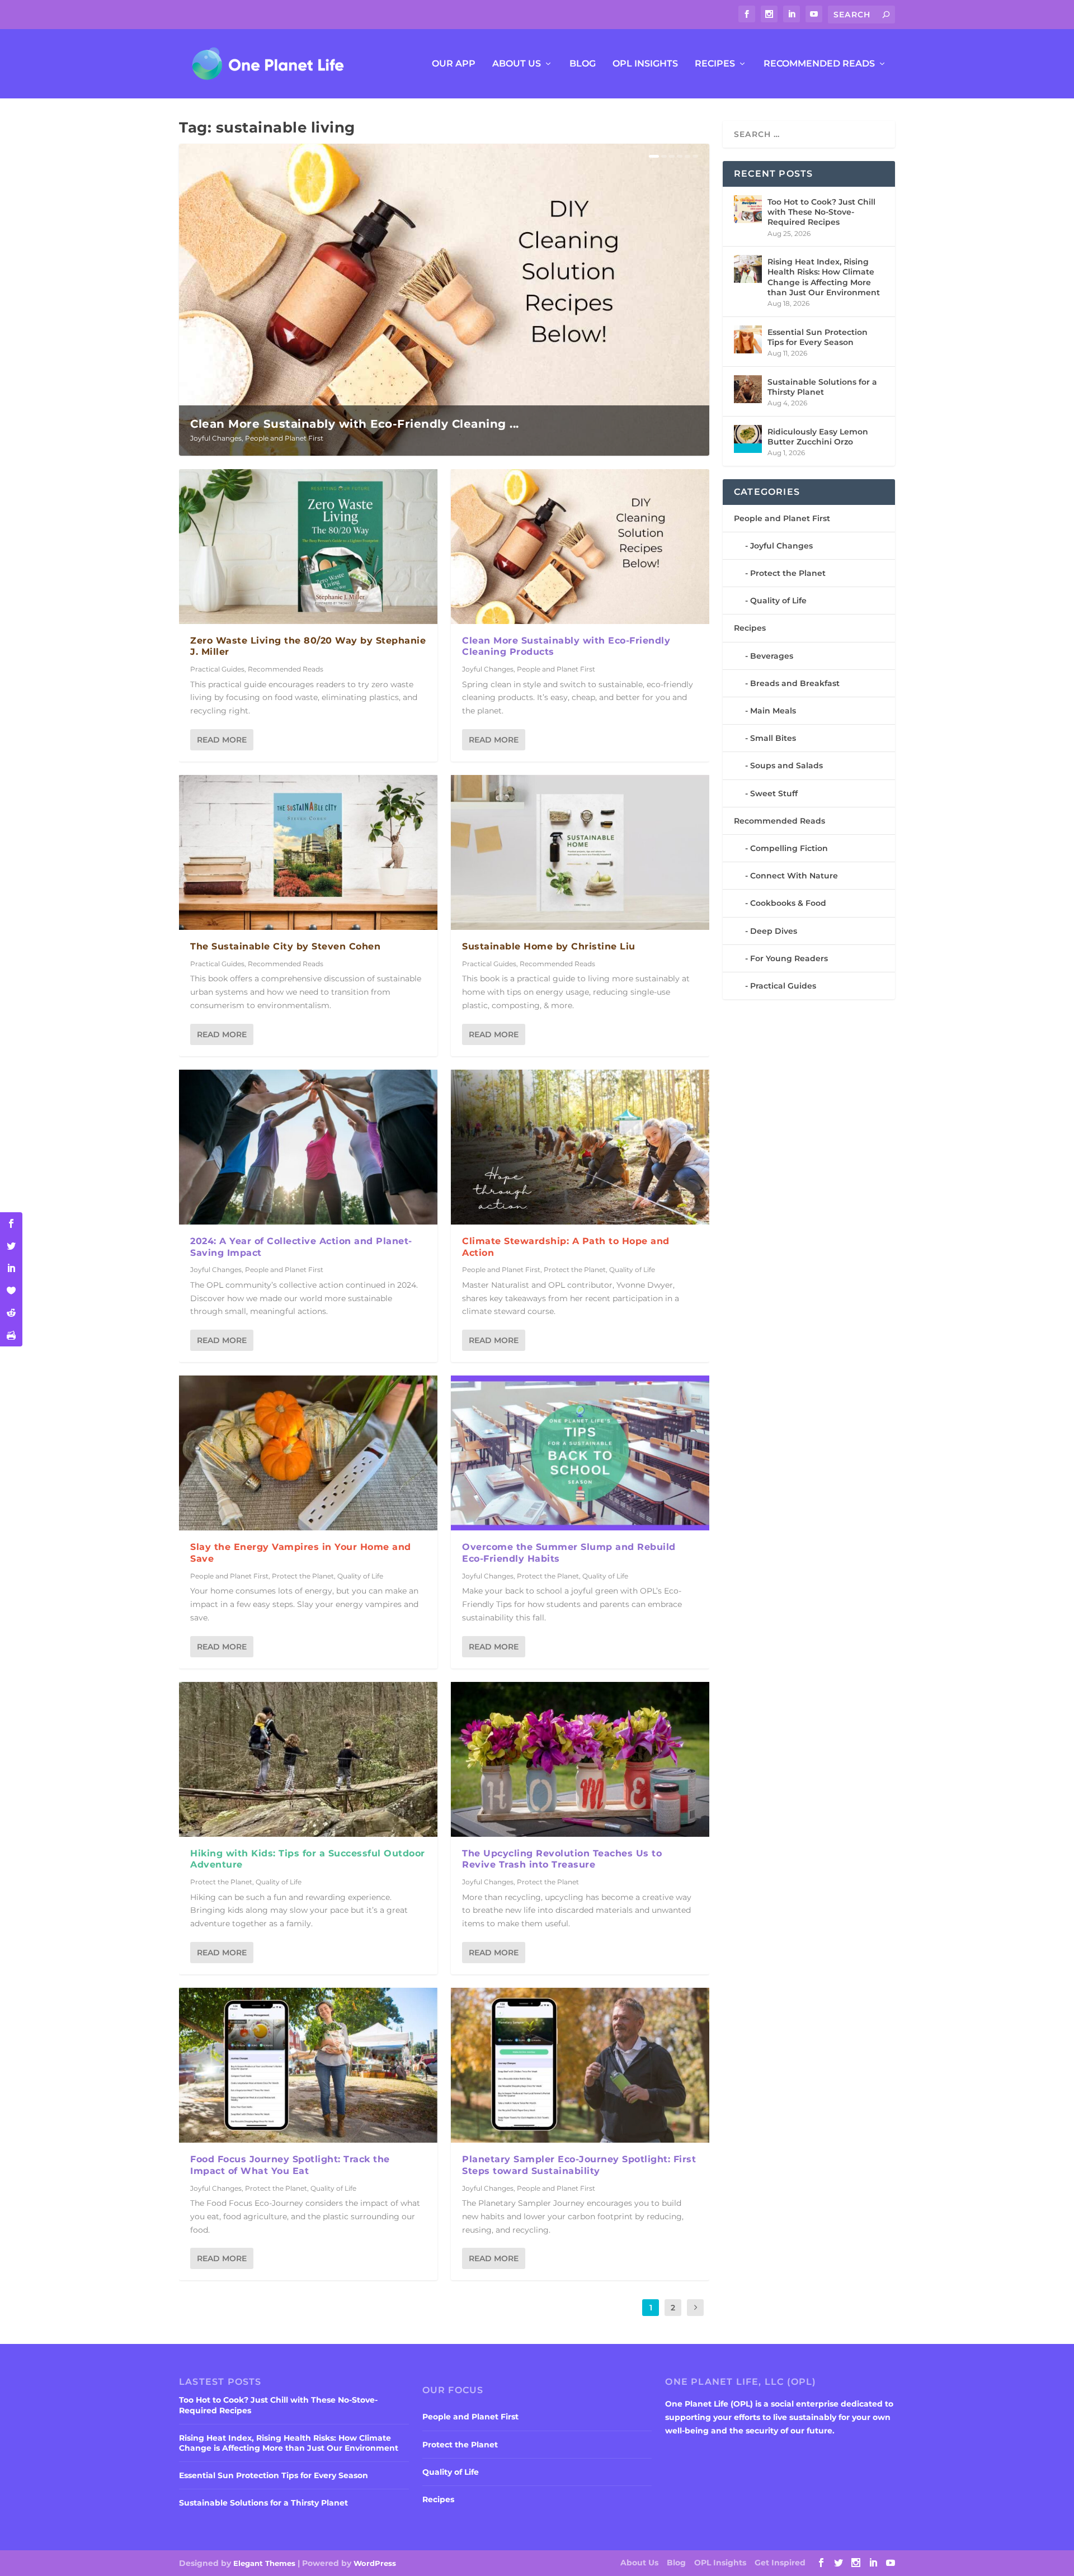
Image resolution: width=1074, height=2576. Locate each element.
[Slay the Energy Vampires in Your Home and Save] (308, 1453)
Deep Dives (774, 931)
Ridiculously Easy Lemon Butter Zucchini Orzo (818, 437)
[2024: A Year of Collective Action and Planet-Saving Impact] (308, 1147)
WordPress (375, 2563)
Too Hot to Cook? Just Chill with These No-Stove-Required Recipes (821, 212)
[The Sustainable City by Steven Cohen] (308, 852)
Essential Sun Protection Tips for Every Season (818, 337)
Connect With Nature (794, 876)
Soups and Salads (786, 765)
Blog (583, 64)
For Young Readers (789, 958)
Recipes (715, 64)
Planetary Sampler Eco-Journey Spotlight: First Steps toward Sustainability (579, 2165)
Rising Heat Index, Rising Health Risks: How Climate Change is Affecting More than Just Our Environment (824, 277)
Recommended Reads (819, 64)
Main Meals (773, 711)
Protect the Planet (303, 1576)
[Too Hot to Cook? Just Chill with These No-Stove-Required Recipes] (748, 209)
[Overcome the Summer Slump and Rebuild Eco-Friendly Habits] (580, 1453)
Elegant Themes (264, 2563)
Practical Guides (217, 669)
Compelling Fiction (789, 848)
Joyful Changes (216, 438)
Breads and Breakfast (795, 683)
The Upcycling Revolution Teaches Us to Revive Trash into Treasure (562, 1859)
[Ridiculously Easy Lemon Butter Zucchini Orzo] (748, 439)
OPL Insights (645, 64)
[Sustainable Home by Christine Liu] (580, 852)
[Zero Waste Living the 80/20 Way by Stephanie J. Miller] (308, 547)
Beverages (772, 656)
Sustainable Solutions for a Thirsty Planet (822, 387)
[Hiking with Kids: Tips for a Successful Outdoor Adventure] (308, 1759)
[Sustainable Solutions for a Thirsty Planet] (748, 389)
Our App (454, 64)
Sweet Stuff (774, 793)
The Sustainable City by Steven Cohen (285, 946)
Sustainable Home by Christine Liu (549, 946)
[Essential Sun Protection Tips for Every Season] (748, 339)
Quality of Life (360, 1576)
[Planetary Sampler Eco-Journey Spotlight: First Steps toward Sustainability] (580, 2065)
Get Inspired (780, 2563)
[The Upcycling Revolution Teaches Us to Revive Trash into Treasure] (580, 1759)
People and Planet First (284, 438)
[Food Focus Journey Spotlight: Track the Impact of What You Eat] (308, 2065)
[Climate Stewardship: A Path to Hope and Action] (580, 1147)
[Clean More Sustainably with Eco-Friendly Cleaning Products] (580, 547)
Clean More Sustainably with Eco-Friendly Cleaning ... (355, 424)
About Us (517, 64)
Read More (222, 740)
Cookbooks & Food (788, 903)
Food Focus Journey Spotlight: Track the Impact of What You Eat (290, 2165)
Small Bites (773, 738)
